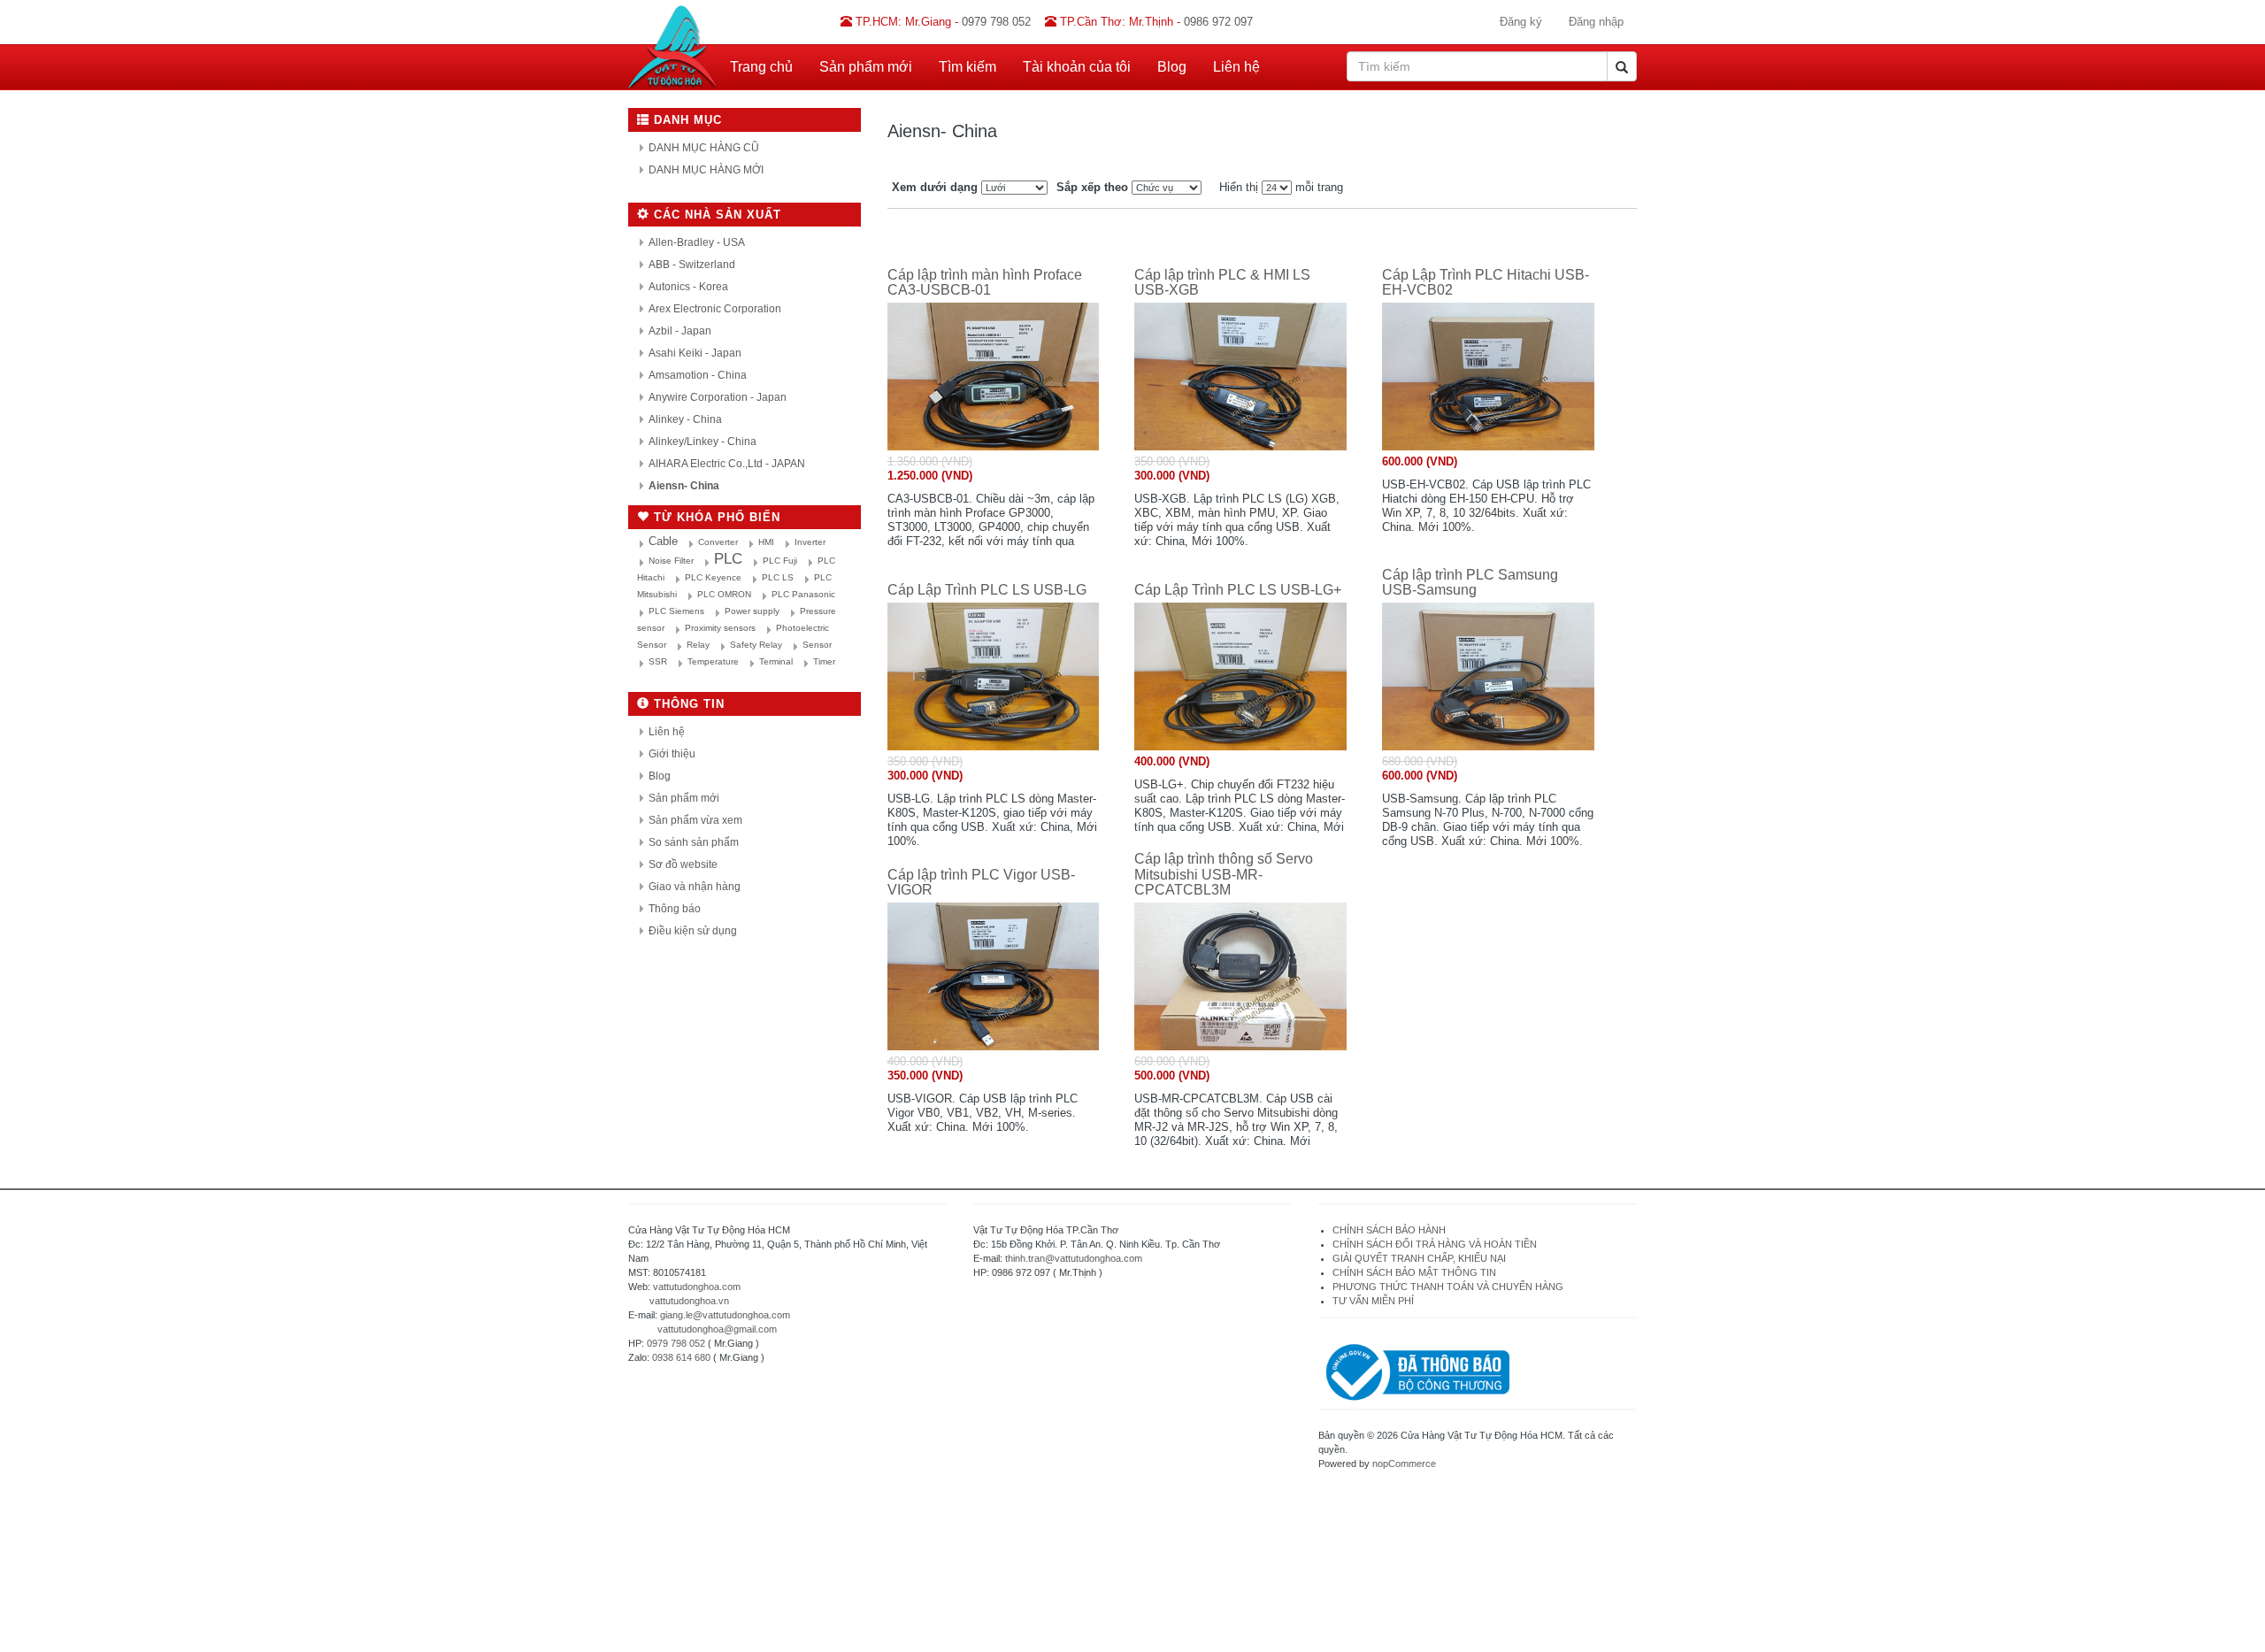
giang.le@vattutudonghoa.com (725, 1315)
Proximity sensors (720, 628)
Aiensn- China (684, 486)
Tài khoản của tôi (1077, 67)
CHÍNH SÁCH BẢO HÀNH (1389, 1230)
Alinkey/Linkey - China (703, 442)
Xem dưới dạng (935, 187)
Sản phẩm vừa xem (695, 820)
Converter (718, 542)
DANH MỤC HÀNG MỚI (706, 170)
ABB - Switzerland (692, 265)
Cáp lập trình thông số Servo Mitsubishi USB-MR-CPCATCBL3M (1224, 874)
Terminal (776, 661)
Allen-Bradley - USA (697, 242)
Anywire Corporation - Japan (718, 397)
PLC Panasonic (803, 594)
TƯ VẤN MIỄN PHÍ (1373, 1301)
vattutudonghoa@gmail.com (717, 1329)
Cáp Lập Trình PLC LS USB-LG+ (1238, 590)
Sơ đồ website (683, 864)
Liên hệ (1236, 67)
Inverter (810, 542)
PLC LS (778, 577)
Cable (663, 541)
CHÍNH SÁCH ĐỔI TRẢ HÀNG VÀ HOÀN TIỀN (1436, 1244)
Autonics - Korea (688, 287)
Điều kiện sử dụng (693, 931)
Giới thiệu (672, 754)
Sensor (817, 645)
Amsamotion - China (698, 375)
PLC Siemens (676, 611)
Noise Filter (671, 561)
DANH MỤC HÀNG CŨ (704, 148)
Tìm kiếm (967, 67)
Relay (698, 645)
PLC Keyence (713, 577)
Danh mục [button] (686, 120)
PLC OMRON (724, 594)
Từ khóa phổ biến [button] (715, 517)
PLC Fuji (780, 561)
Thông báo (675, 909)
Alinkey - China (685, 419)
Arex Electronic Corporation (715, 309)
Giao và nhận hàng (695, 887)
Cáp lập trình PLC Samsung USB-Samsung (1470, 583)
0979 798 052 (676, 1343)
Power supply (752, 611)
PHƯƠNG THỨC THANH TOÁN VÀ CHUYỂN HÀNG (1448, 1287)
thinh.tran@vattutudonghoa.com (1074, 1258)
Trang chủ (761, 67)
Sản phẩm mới (866, 67)
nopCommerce (1404, 1464)
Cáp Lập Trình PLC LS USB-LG (987, 590)
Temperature (713, 661)
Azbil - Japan (680, 331)
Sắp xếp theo (1092, 187)
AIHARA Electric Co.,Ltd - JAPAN (727, 464)
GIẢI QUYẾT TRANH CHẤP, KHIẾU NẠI (1419, 1258)
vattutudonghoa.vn (689, 1301)
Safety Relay (756, 645)
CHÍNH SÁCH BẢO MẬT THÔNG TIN (1414, 1272)
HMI (766, 542)
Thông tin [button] (687, 704)
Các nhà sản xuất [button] (715, 215)
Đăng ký (1521, 22)
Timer (824, 661)
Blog (1172, 67)
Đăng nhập (1596, 22)
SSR (658, 661)
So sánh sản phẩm (694, 842)
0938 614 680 (681, 1357)
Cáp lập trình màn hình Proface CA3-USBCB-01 (985, 283)
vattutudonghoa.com (697, 1287)
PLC (728, 558)
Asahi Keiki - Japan (695, 353)
